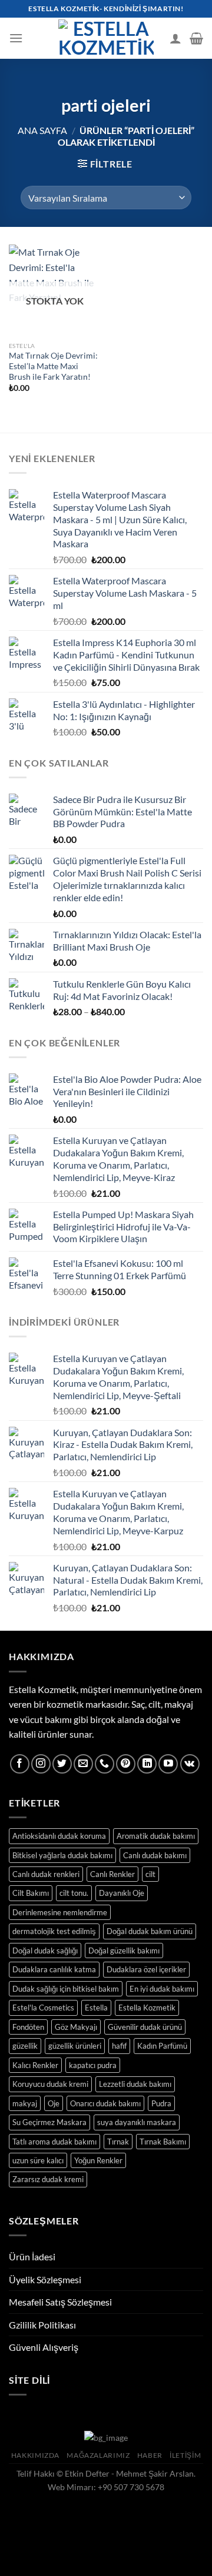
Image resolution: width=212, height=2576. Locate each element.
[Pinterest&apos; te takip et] (126, 1764)
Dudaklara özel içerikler (146, 1969)
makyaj (25, 2103)
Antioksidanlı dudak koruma (59, 1836)
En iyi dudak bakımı (162, 1989)
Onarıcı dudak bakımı (105, 2103)
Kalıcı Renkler (35, 2065)
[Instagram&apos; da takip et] (41, 1764)
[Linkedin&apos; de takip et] (147, 1764)
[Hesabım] (175, 38)
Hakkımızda (35, 2455)
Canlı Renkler (112, 1874)
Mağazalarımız (98, 2455)
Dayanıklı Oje (122, 1893)
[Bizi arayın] (105, 1764)
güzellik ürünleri (75, 2046)
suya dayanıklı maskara (137, 2122)
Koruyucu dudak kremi (50, 2084)
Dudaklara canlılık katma (54, 1969)
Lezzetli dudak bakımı (135, 2084)
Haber (150, 2455)
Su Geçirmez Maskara (49, 2122)
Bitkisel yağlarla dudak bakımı (62, 1855)
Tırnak (118, 2142)
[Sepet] (196, 38)
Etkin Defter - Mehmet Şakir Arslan (129, 2473)
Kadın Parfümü (162, 2046)
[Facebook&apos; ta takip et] (20, 1764)
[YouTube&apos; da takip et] (168, 1764)
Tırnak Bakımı (163, 2142)
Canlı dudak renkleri (46, 1874)
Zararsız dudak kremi (48, 2179)
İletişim (185, 2455)
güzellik (25, 2046)
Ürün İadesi (32, 2256)
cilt (150, 1874)
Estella (96, 2008)
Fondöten (28, 2027)
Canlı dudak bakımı (155, 1855)
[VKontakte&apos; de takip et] (190, 1764)
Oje (54, 2103)
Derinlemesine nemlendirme (60, 1912)
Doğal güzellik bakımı (124, 1951)
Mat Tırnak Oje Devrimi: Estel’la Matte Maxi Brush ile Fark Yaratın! (53, 366)
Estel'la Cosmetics (43, 2008)
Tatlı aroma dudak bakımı (54, 2142)
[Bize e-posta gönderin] (83, 1764)
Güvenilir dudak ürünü (145, 2027)
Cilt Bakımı (31, 1893)
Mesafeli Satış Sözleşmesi (60, 2302)
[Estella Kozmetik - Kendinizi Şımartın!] (106, 38)
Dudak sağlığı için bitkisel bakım (66, 1989)
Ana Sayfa (42, 130)
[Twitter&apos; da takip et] (62, 1764)
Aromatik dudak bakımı (156, 1836)
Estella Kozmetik (147, 2008)
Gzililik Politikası (42, 2325)
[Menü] (16, 38)
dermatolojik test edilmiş (54, 1931)
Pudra (161, 2103)
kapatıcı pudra (93, 2065)
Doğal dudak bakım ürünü (150, 1931)
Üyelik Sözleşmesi (45, 2279)
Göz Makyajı (76, 2027)
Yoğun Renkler (98, 2160)
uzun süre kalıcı (38, 2160)
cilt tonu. (74, 1893)
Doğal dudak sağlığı (45, 1951)
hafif (119, 2046)
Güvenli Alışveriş (44, 2347)
